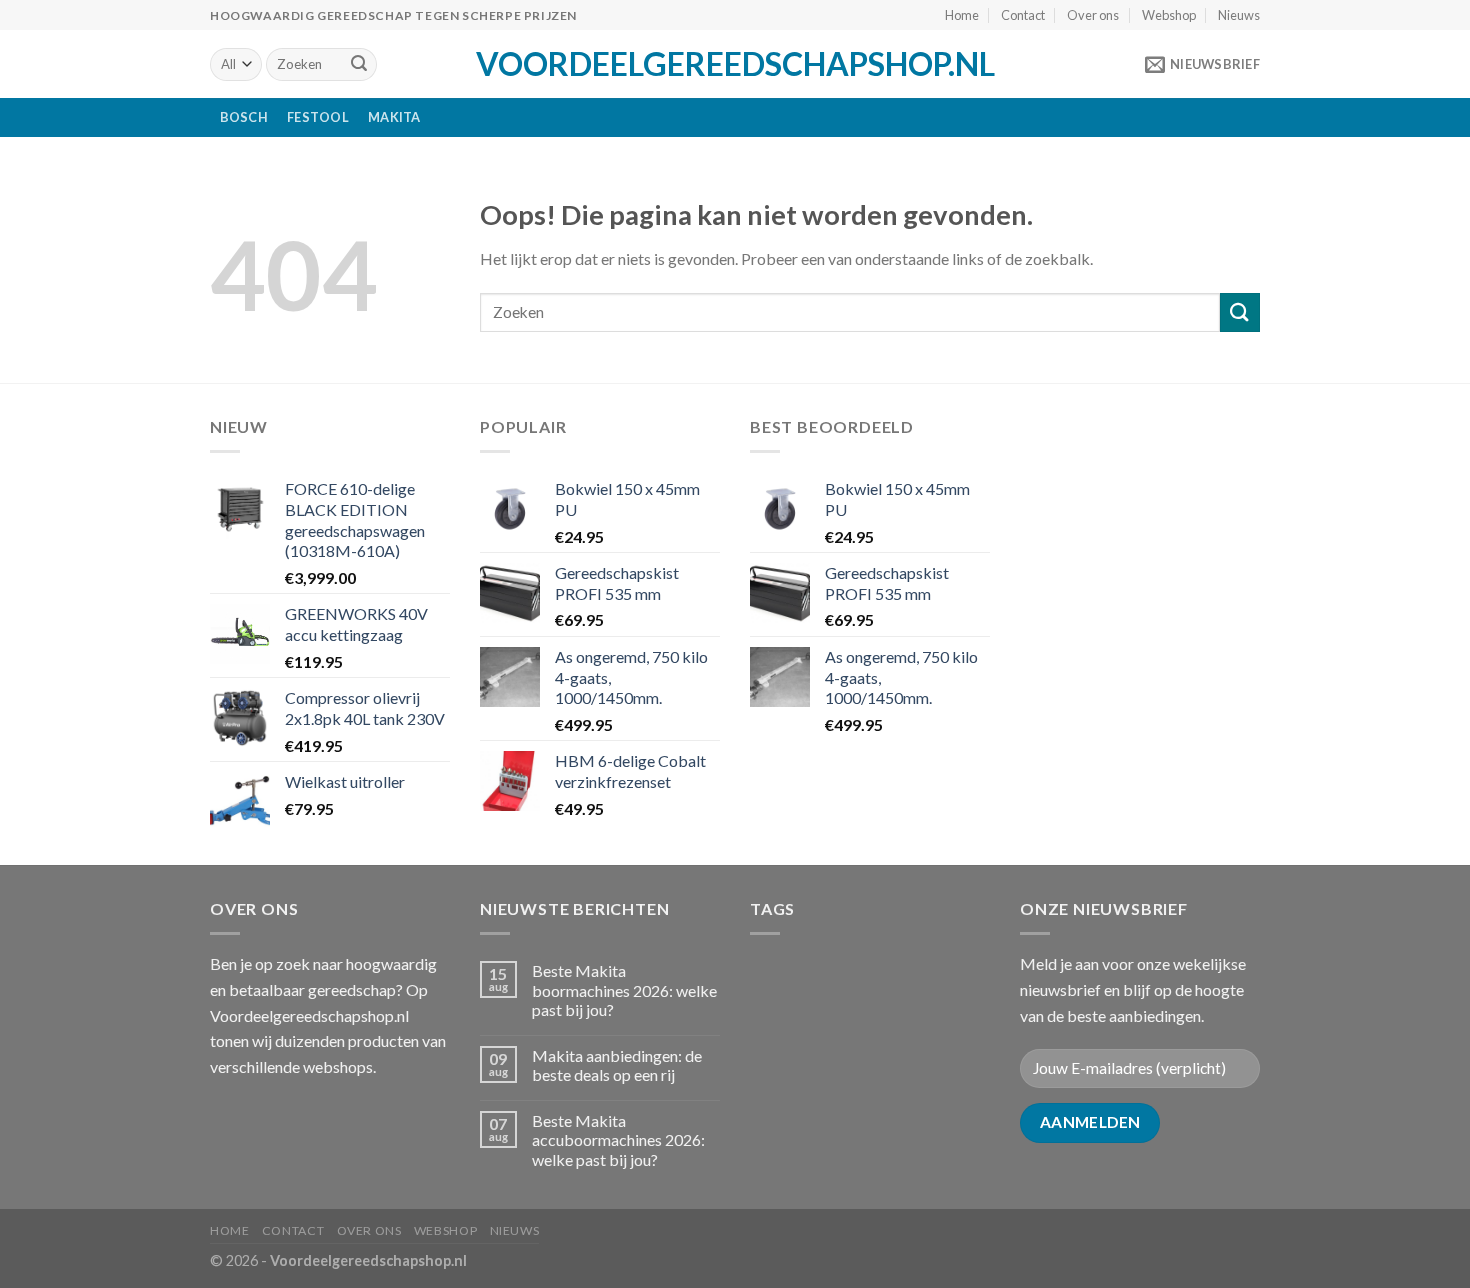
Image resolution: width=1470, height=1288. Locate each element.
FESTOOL (318, 117)
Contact (1023, 15)
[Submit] (359, 65)
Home (962, 15)
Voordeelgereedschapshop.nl (735, 64)
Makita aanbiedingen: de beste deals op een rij (617, 1065)
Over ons (1093, 15)
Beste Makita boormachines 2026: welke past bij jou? (624, 989)
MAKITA (394, 117)
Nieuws (1239, 15)
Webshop (1169, 15)
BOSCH (244, 117)
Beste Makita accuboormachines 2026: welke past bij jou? (618, 1139)
